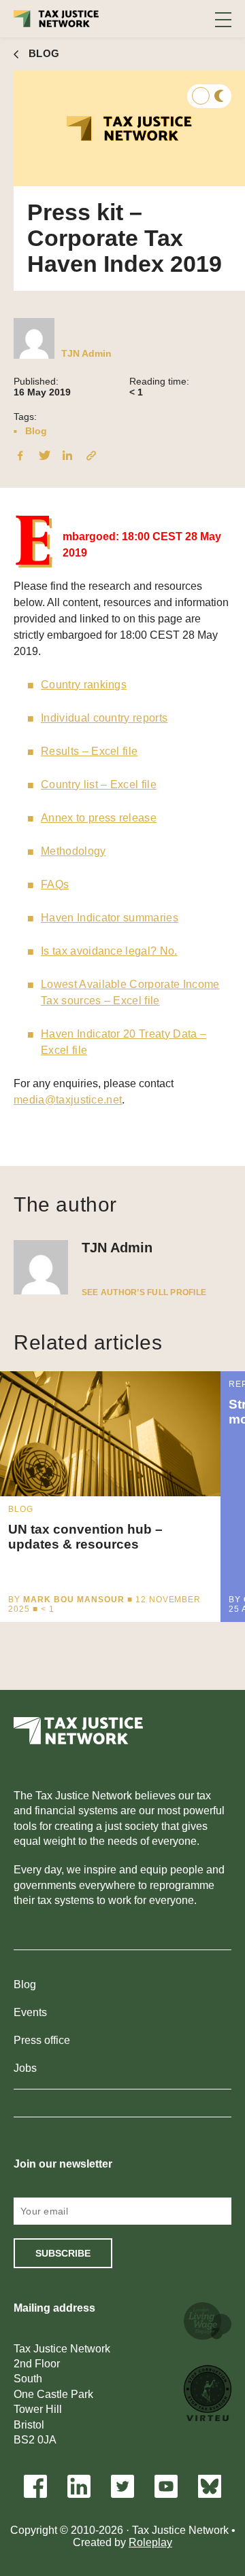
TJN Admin (86, 353)
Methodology (73, 851)
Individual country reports (104, 718)
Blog (36, 431)
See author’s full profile (144, 1292)
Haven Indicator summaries (110, 918)
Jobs (25, 2068)
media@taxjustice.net (68, 1100)
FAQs (55, 884)
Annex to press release (99, 818)
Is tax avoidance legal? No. (109, 951)
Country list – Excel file (99, 784)
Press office (42, 2040)
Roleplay (150, 2542)
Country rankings (84, 685)
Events (30, 2012)
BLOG (44, 53)
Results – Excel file (89, 751)
